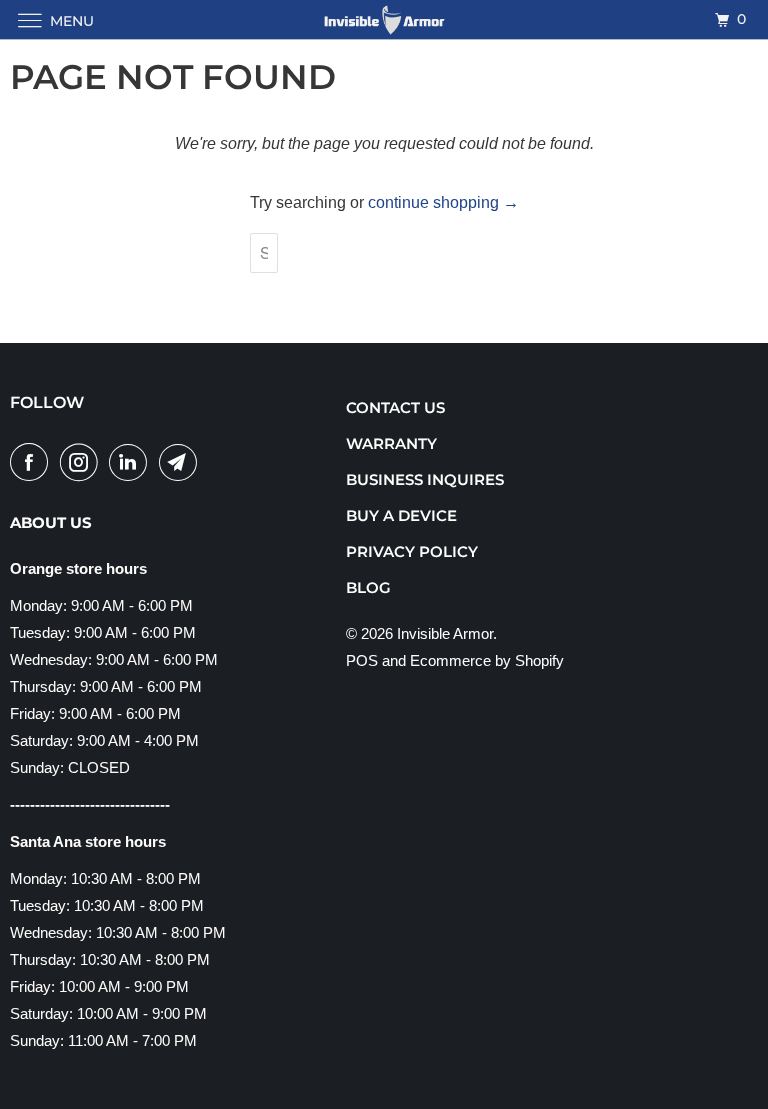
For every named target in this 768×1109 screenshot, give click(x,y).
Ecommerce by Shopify (487, 660)
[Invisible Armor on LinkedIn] (132, 462)
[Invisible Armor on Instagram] (83, 462)
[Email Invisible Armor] (182, 462)
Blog (368, 587)
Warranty (391, 443)
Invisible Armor (445, 633)
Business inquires (425, 479)
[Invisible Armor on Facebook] (33, 462)
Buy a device (401, 515)
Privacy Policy (412, 551)
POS (362, 660)
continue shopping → (443, 202)
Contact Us (395, 407)
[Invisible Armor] (384, 19)
